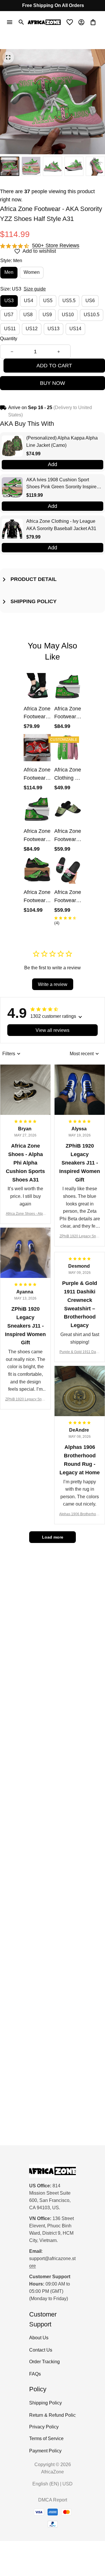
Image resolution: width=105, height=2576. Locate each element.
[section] (56, 246)
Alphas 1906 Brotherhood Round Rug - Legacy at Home (80, 1514)
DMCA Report (53, 2500)
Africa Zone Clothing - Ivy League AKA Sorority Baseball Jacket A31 (61, 525)
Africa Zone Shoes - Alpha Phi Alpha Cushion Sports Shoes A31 (25, 1214)
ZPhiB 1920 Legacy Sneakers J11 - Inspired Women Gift (80, 1237)
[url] (52, 2262)
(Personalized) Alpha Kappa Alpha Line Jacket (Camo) (62, 442)
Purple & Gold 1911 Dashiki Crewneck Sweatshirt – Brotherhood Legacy (80, 1352)
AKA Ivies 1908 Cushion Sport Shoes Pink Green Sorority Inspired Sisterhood (63, 484)
